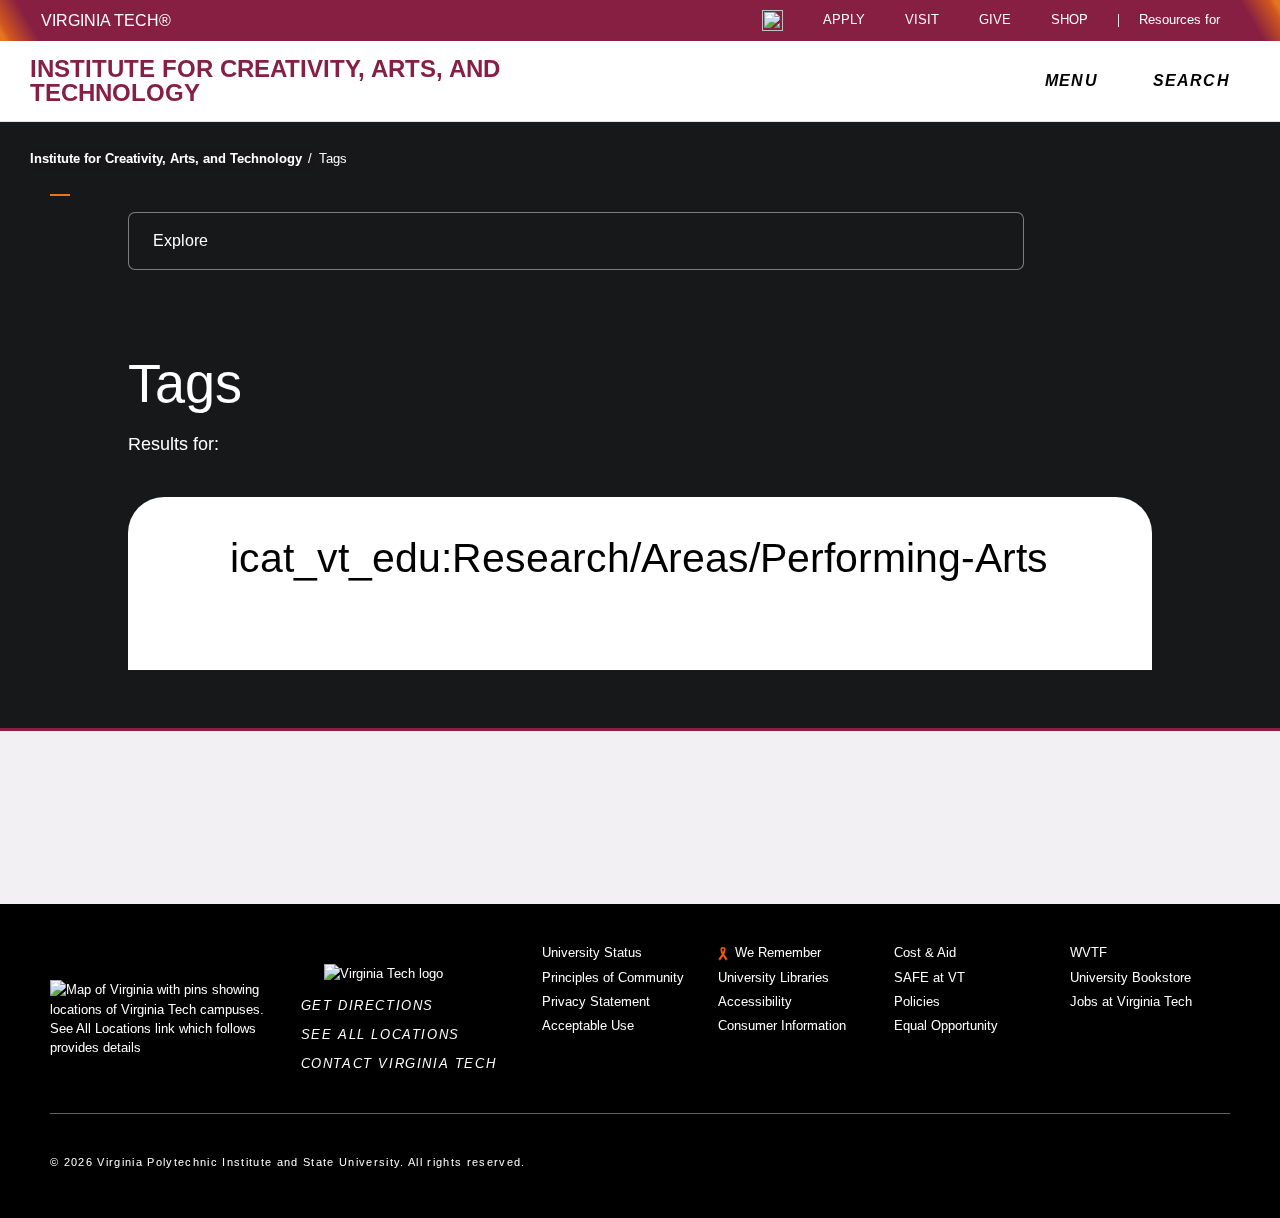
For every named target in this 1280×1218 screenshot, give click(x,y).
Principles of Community (613, 977)
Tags (333, 158)
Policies (917, 1001)
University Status (592, 952)
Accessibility (755, 1001)
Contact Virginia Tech (404, 1063)
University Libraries (773, 977)
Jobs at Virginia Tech (1131, 1001)
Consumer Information (782, 1025)
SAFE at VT (929, 977)
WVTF (1088, 952)
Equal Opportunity (946, 1025)
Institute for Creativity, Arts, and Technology (171, 158)
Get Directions (373, 1005)
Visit (922, 20)
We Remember (778, 952)
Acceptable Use (588, 1025)
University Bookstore (1130, 977)
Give (995, 20)
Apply (844, 20)
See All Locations (386, 1034)
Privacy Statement (596, 1001)
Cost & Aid (925, 952)
